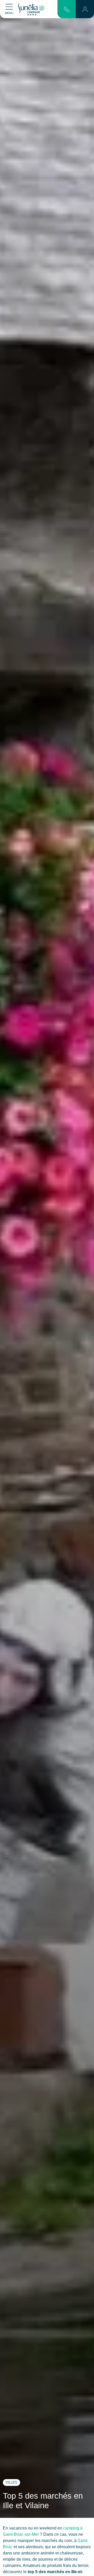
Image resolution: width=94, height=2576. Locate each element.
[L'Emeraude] (31, 9)
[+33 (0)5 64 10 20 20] (67, 9)
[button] (85, 9)
